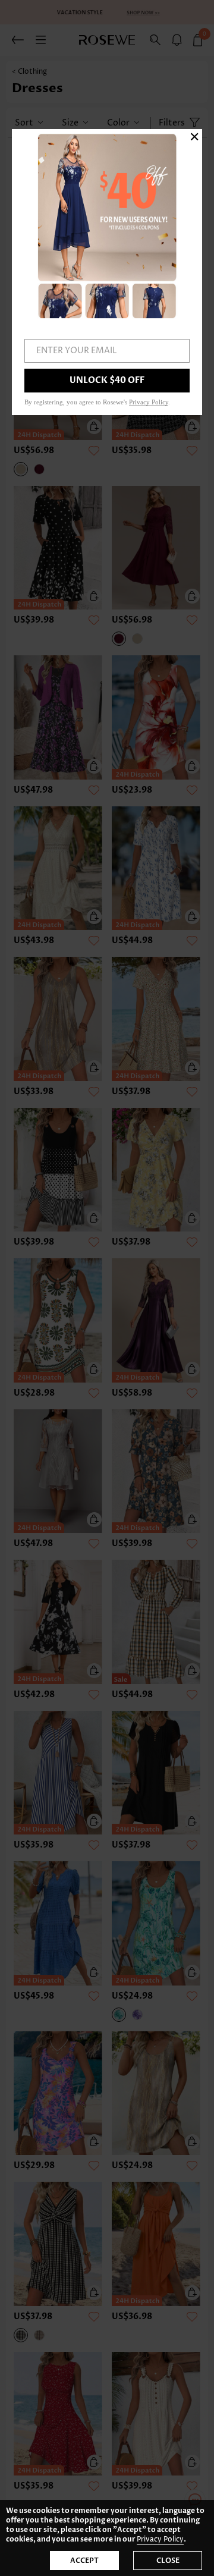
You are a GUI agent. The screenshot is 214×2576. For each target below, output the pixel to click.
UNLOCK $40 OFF (107, 380)
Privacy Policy (160, 2539)
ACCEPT (84, 2561)
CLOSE (168, 2561)
